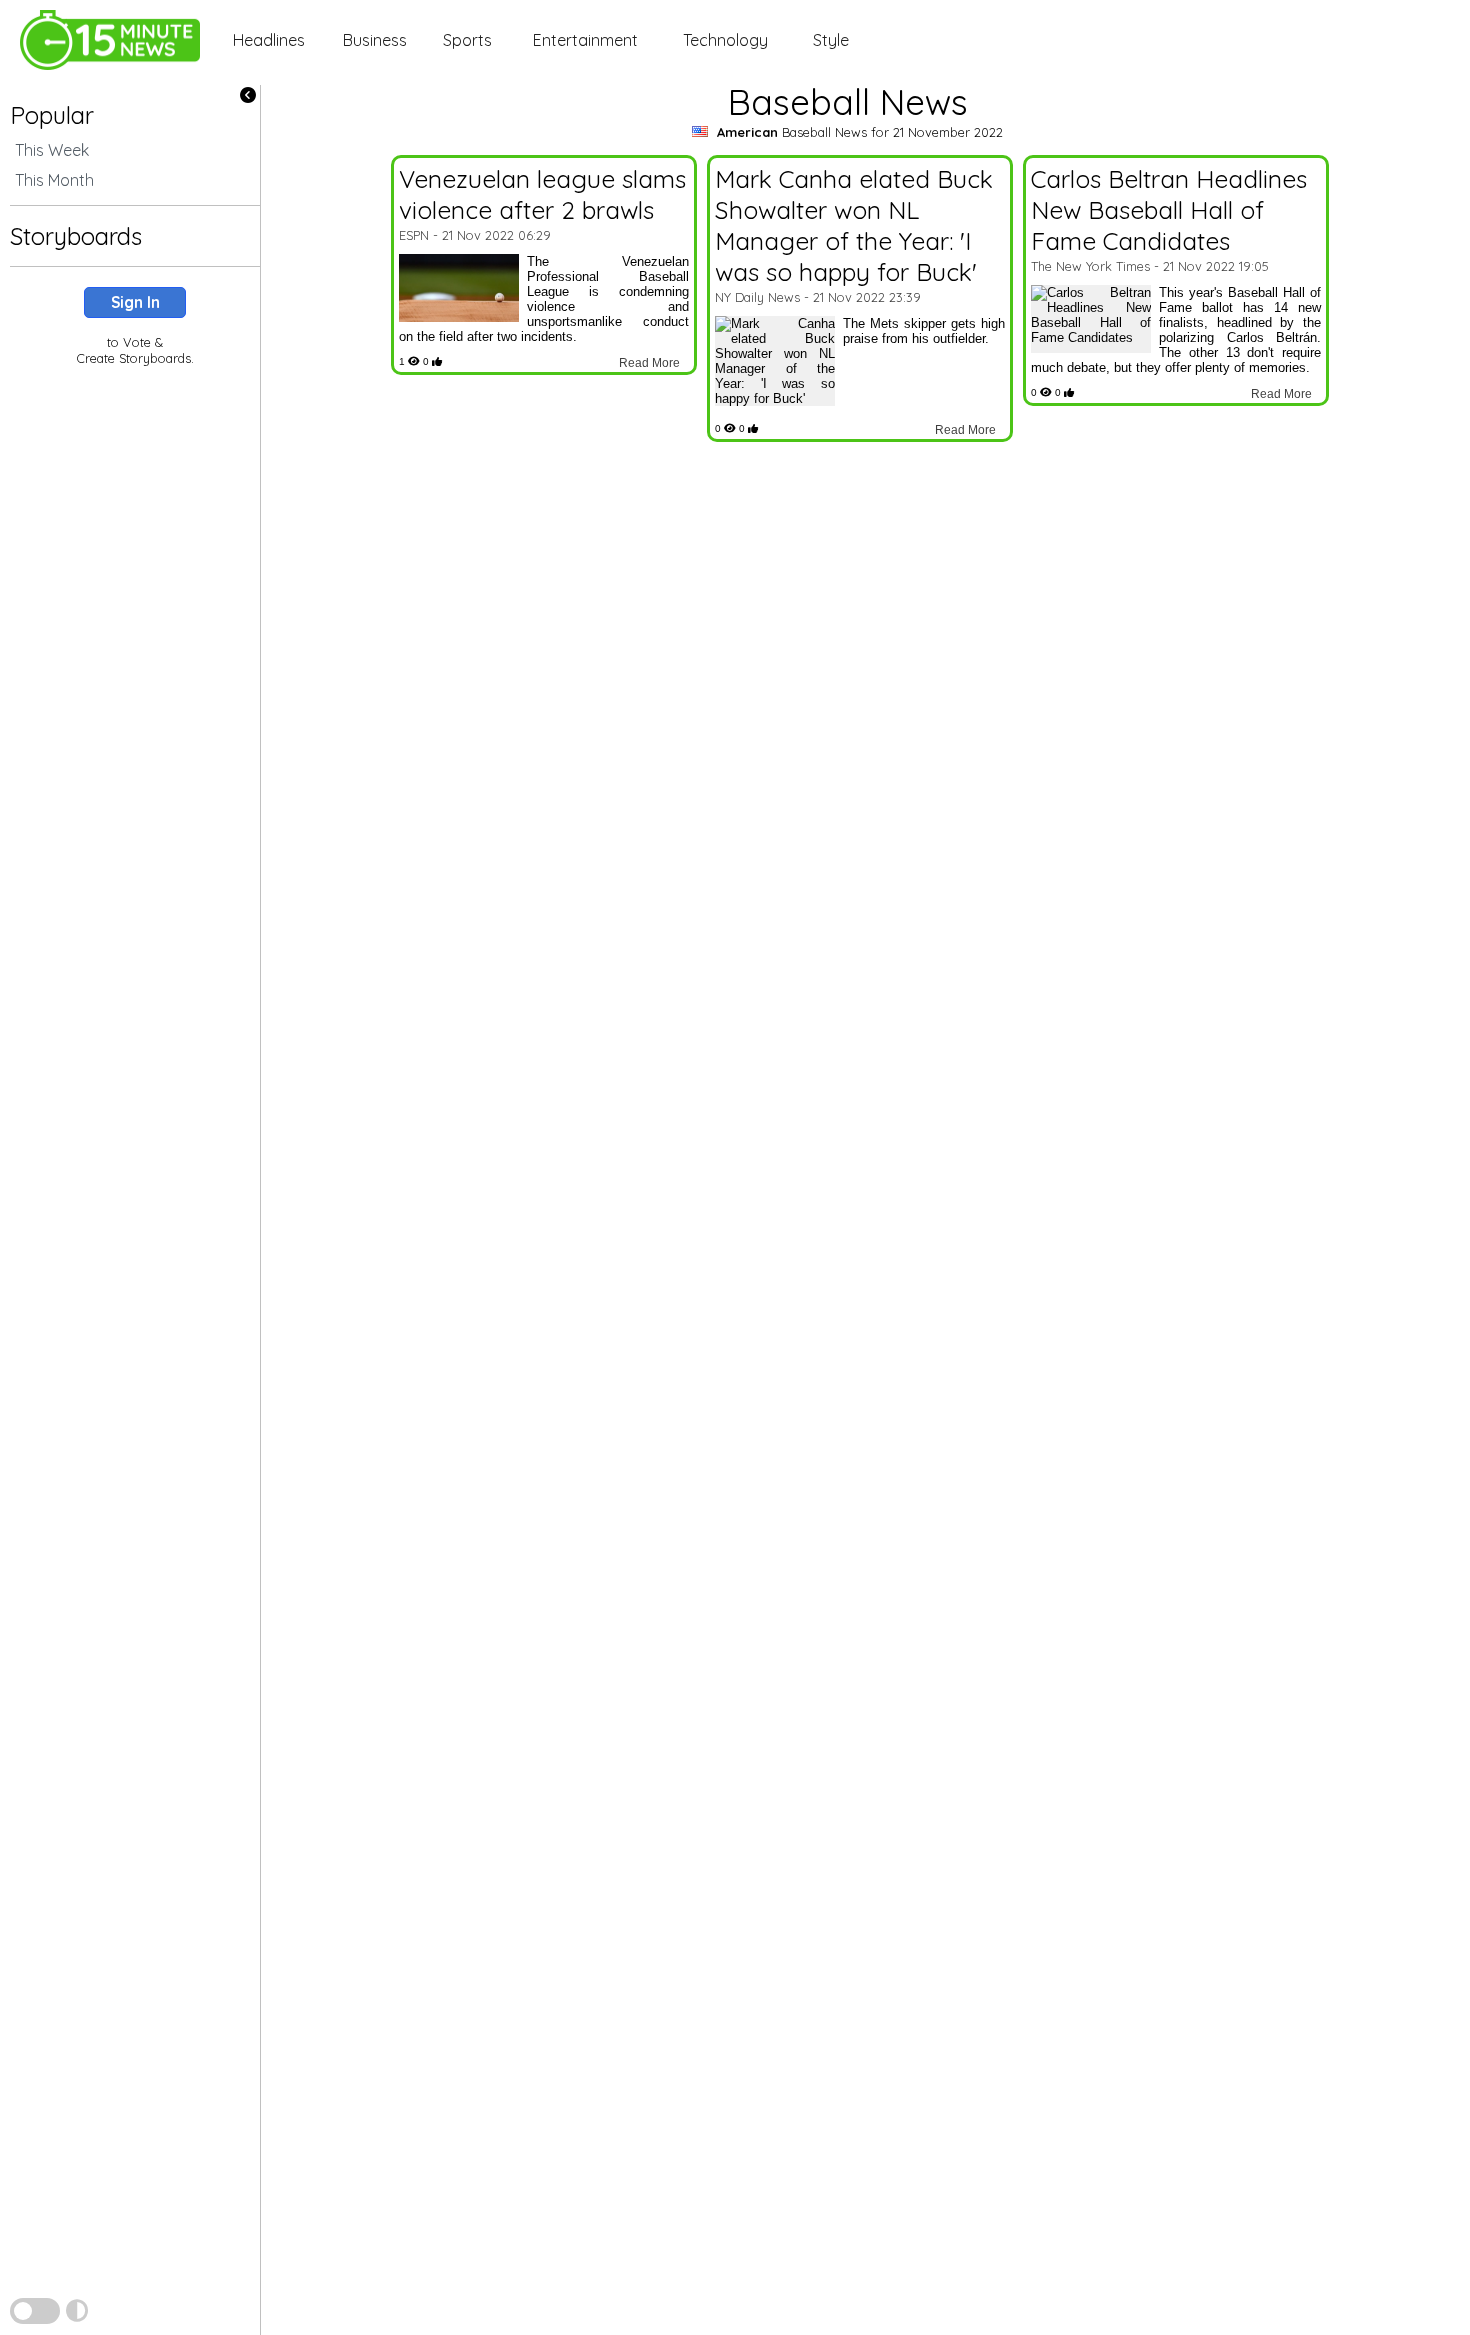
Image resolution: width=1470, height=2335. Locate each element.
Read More (649, 363)
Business (375, 40)
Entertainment (585, 40)
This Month (54, 180)
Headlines (269, 40)
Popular (52, 115)
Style (831, 40)
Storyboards (76, 236)
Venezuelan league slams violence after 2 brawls (542, 194)
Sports (467, 40)
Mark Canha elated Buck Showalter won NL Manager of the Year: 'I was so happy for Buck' (854, 225)
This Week (52, 150)
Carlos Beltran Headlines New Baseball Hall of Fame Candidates (1169, 209)
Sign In (135, 302)
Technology (725, 40)
